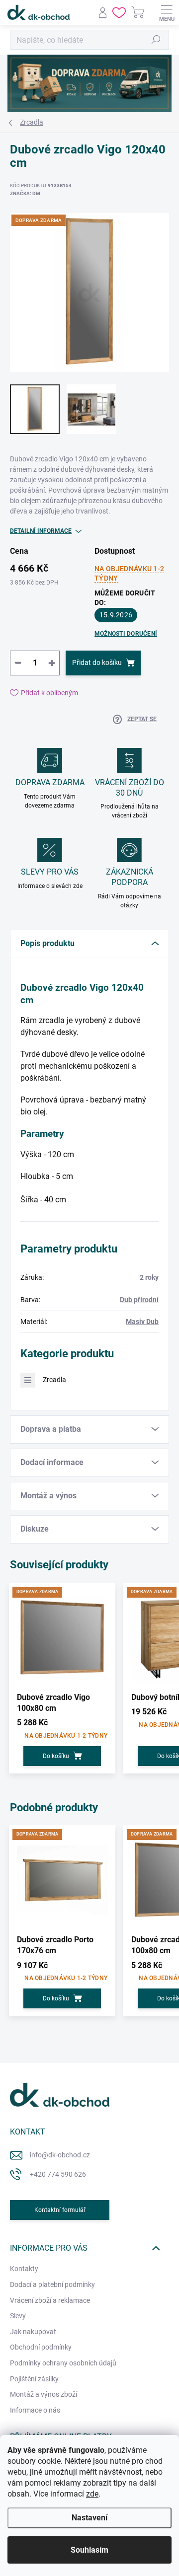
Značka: (25, 193)
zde (92, 2494)
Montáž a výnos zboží (44, 2394)
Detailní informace (41, 531)
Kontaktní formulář (60, 2210)
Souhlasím (89, 2550)
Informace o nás (35, 2410)
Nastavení (89, 2518)
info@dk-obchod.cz (60, 2155)
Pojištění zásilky (34, 2379)
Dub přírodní (139, 1300)
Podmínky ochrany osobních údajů (63, 2363)
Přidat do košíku (97, 662)
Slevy (18, 2316)
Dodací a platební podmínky (52, 2284)
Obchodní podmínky (41, 2347)
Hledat (156, 40)
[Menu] (167, 12)
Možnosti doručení (126, 634)
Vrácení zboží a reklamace (50, 2300)
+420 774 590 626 (58, 2174)
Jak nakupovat (33, 2332)
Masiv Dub (142, 1322)
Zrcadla (54, 1380)
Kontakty (24, 2269)
